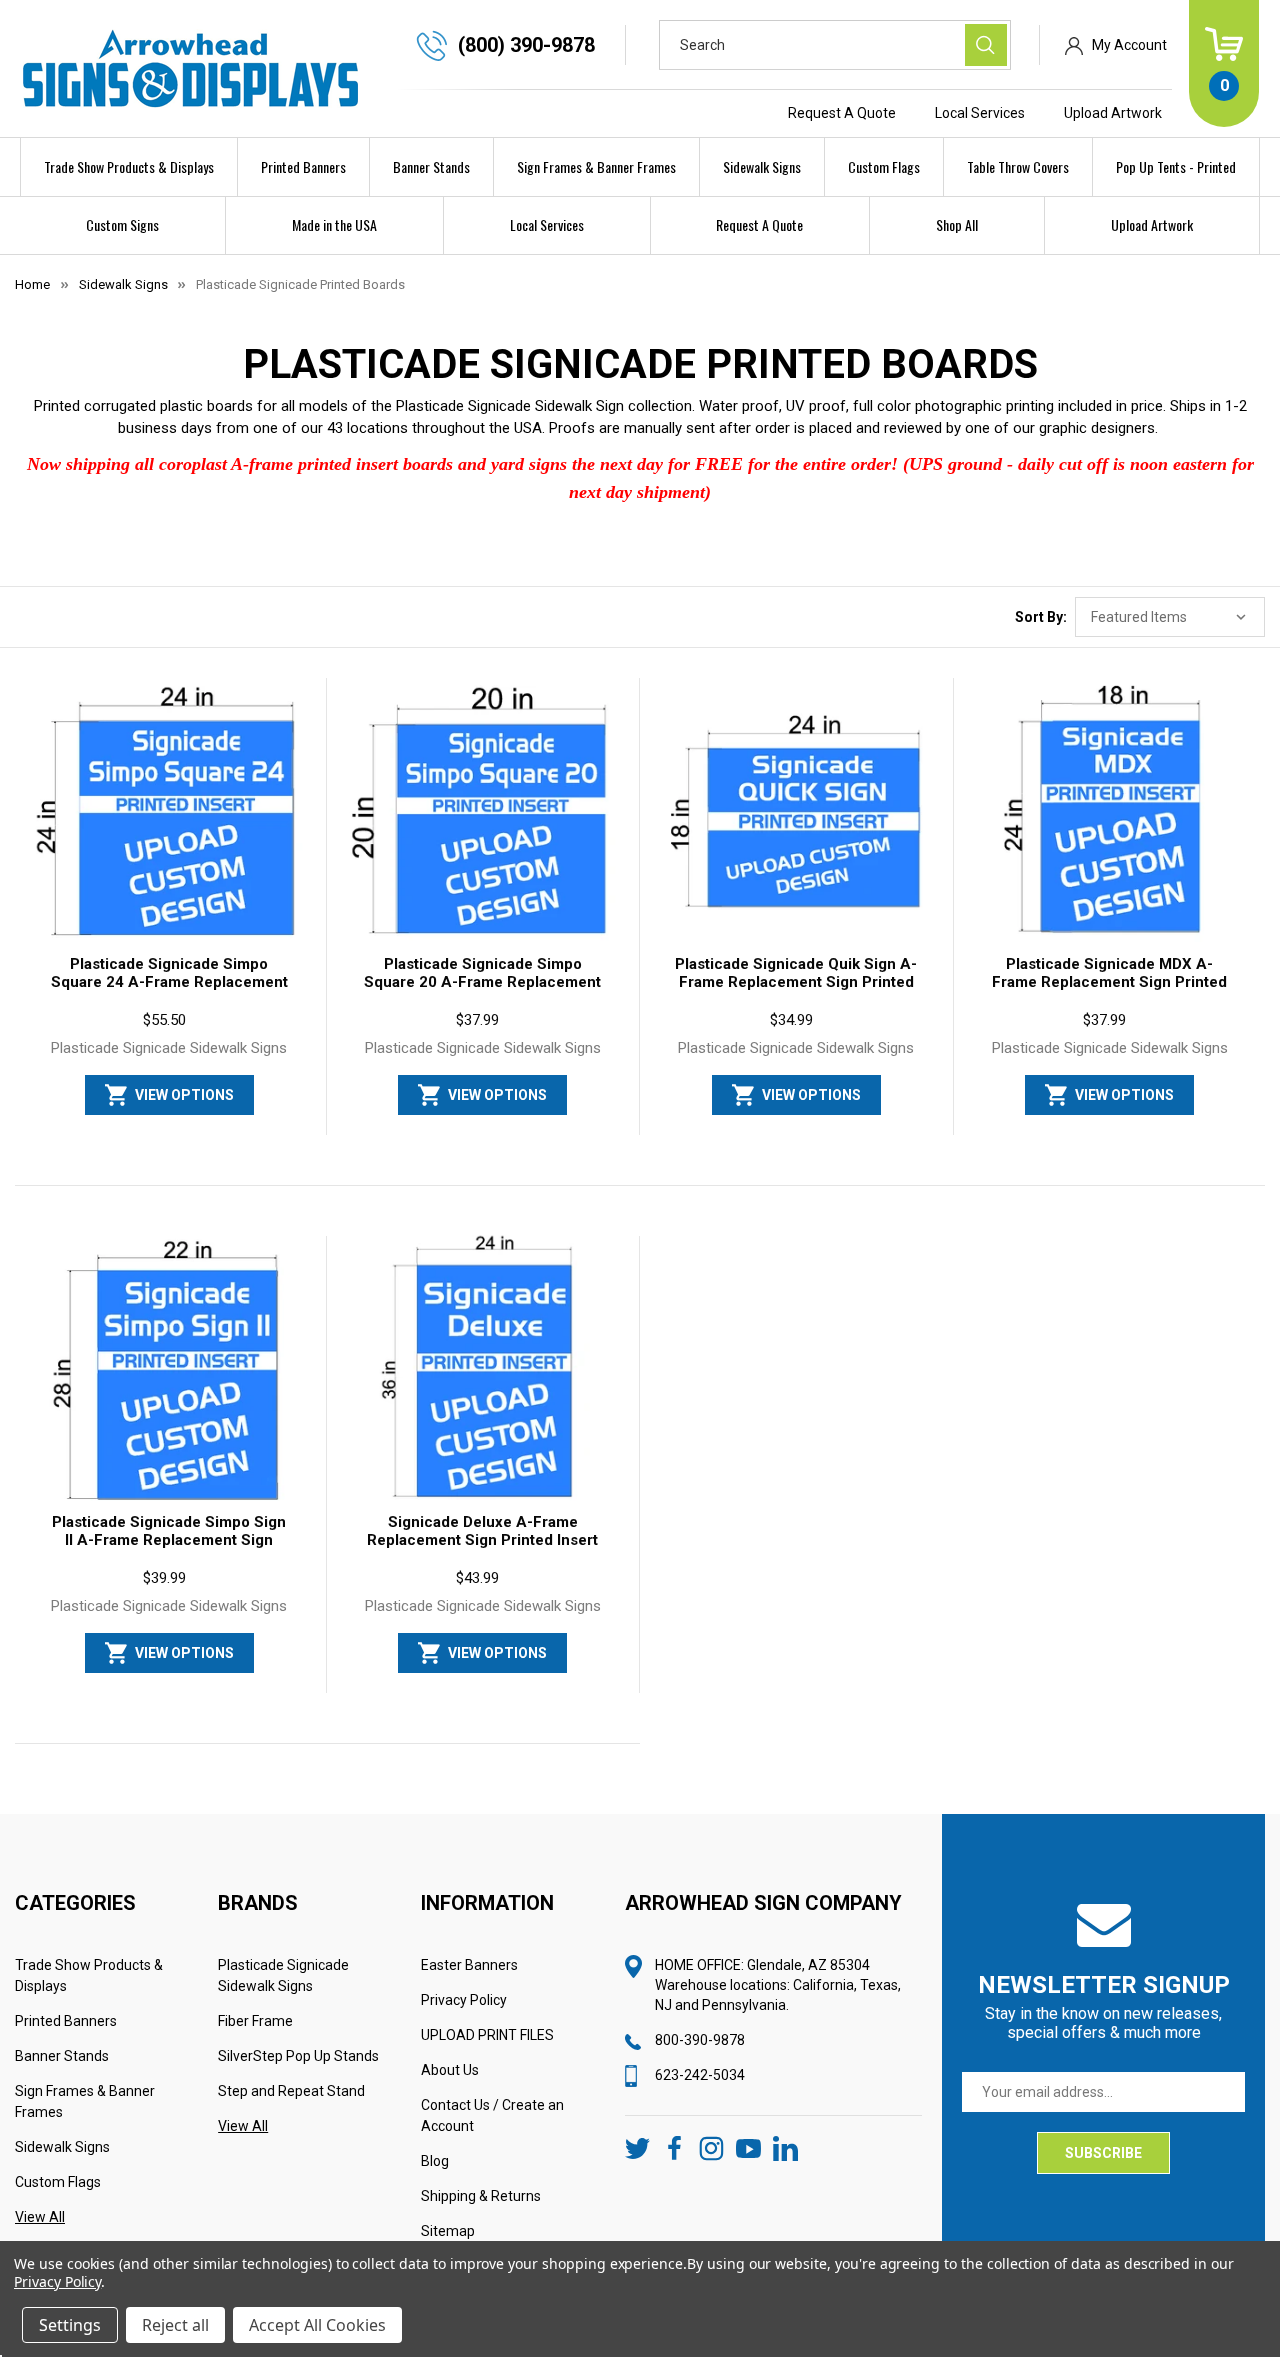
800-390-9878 (700, 2040)
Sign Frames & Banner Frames (596, 166)
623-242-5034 (700, 2075)
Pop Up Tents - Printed (1176, 166)
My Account (1129, 45)
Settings (70, 2325)
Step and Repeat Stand (291, 2091)
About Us (450, 2070)
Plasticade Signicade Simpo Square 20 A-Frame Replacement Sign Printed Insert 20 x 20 (482, 982)
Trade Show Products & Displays (129, 166)
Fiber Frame (255, 2021)
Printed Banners (303, 166)
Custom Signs (122, 224)
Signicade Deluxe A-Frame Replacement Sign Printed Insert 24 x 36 (482, 1540)
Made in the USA (334, 224)
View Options (184, 1095)
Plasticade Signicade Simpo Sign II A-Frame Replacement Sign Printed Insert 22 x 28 (169, 1540)
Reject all (175, 2325)
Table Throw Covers (1018, 166)
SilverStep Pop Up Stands (298, 2056)
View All (40, 2217)
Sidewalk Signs (762, 166)
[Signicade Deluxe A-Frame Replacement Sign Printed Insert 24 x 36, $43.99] (483, 1372)
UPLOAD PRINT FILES (487, 2035)
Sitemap (448, 2231)
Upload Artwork (1113, 113)
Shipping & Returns (481, 2196)
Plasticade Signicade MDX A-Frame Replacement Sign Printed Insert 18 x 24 (1109, 982)
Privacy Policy (464, 2000)
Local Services (980, 113)
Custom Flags (884, 166)
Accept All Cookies (317, 2325)
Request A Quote (842, 113)
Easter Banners (469, 1965)
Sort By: (1041, 617)
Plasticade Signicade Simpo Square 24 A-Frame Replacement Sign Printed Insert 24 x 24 (169, 982)
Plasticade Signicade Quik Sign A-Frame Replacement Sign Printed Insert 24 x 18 (796, 982)
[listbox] (1170, 617)
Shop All (957, 224)
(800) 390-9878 (526, 45)
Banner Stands (431, 166)
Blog (435, 2161)
